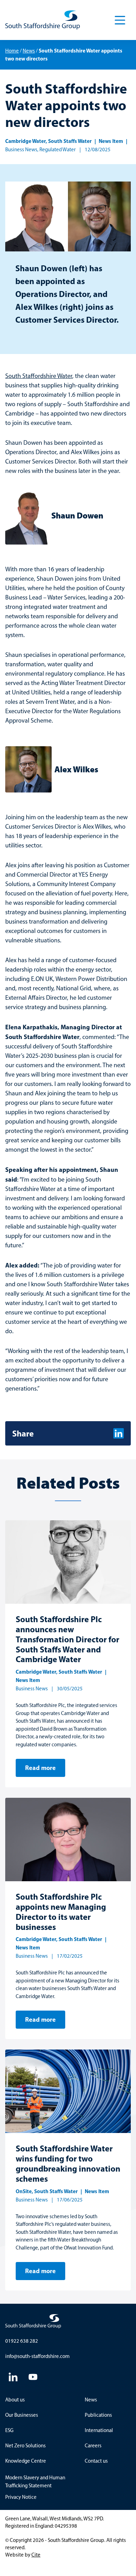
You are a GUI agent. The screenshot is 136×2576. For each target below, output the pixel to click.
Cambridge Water (25, 141)
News (29, 51)
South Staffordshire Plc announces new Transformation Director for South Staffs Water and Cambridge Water (67, 1639)
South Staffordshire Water (39, 376)
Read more (40, 1768)
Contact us (96, 2461)
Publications (98, 2415)
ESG (9, 2430)
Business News (21, 150)
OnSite (24, 2191)
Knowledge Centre (26, 2461)
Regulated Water (58, 150)
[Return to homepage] (43, 20)
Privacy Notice (21, 2497)
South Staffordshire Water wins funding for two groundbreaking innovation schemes (68, 2163)
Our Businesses (22, 2415)
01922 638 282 (22, 2341)
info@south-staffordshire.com (37, 2356)
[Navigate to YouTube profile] (33, 2377)
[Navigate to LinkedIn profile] (13, 2377)
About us (15, 2400)
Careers (93, 2446)
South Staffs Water (70, 141)
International (99, 2430)
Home (12, 51)
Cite (36, 2555)
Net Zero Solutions (25, 2446)
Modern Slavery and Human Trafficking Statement (35, 2482)
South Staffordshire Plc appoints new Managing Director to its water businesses (61, 1911)
